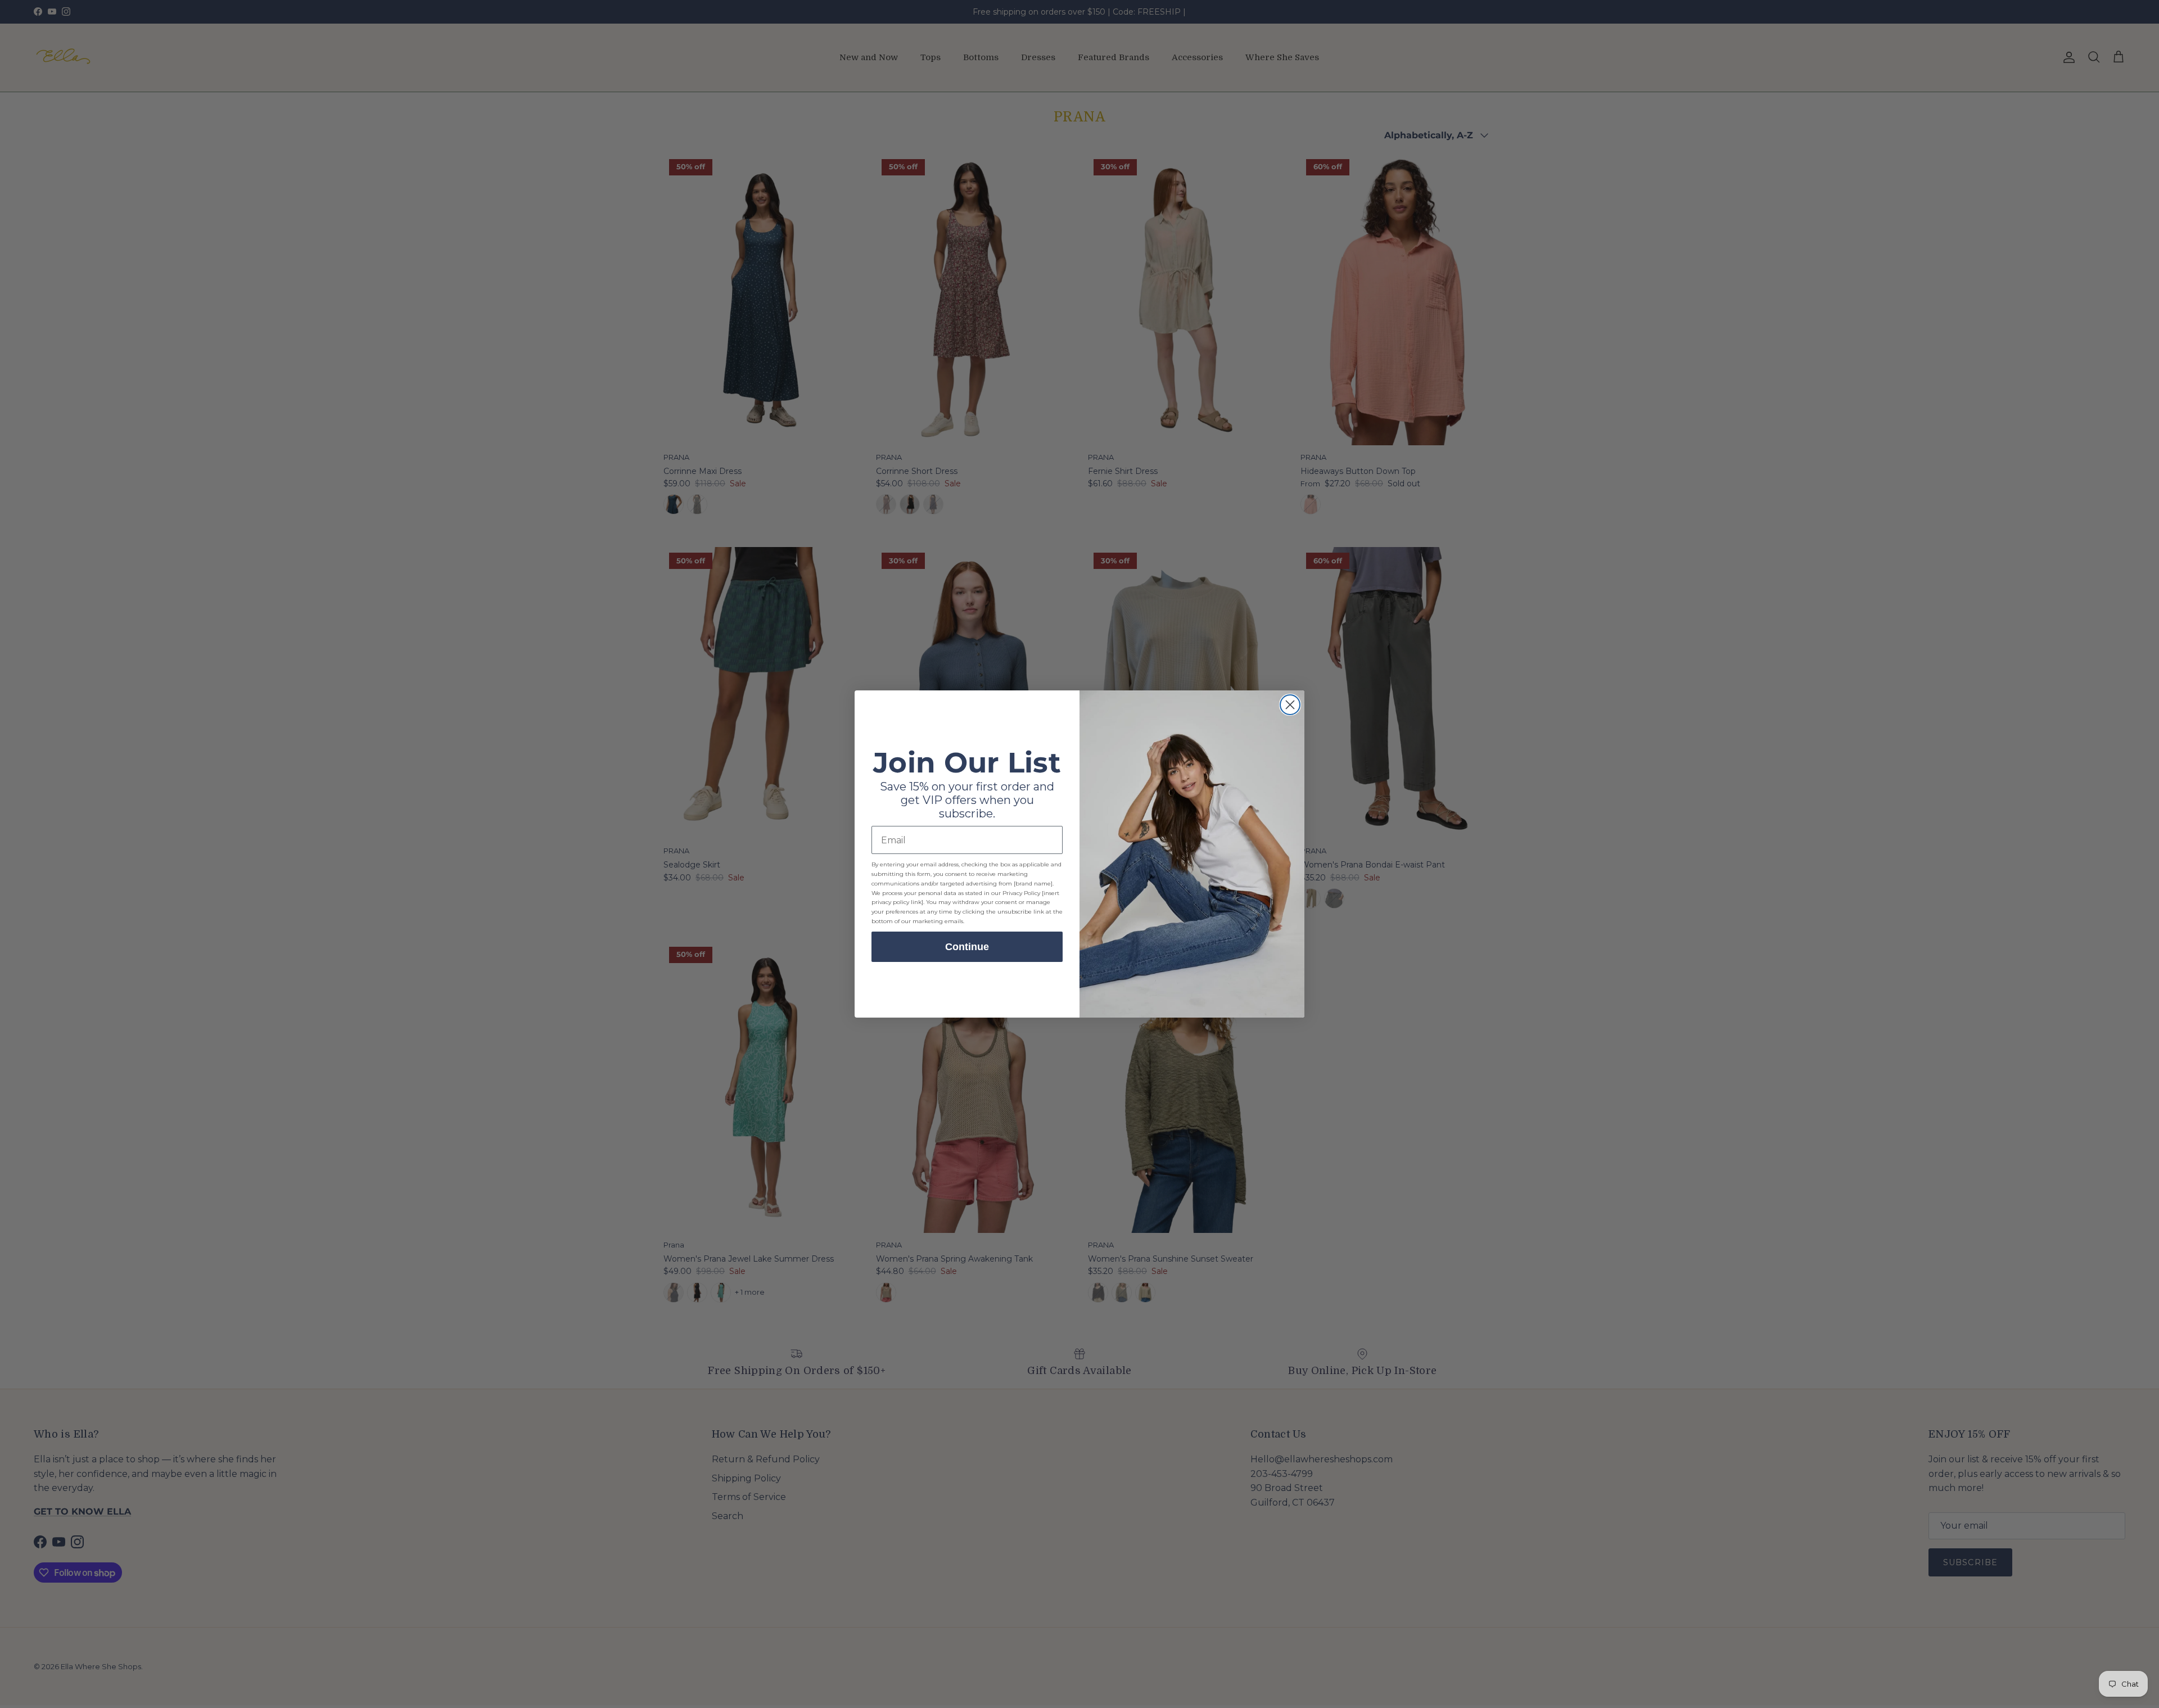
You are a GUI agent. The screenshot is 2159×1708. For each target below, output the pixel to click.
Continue (967, 947)
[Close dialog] (1290, 705)
